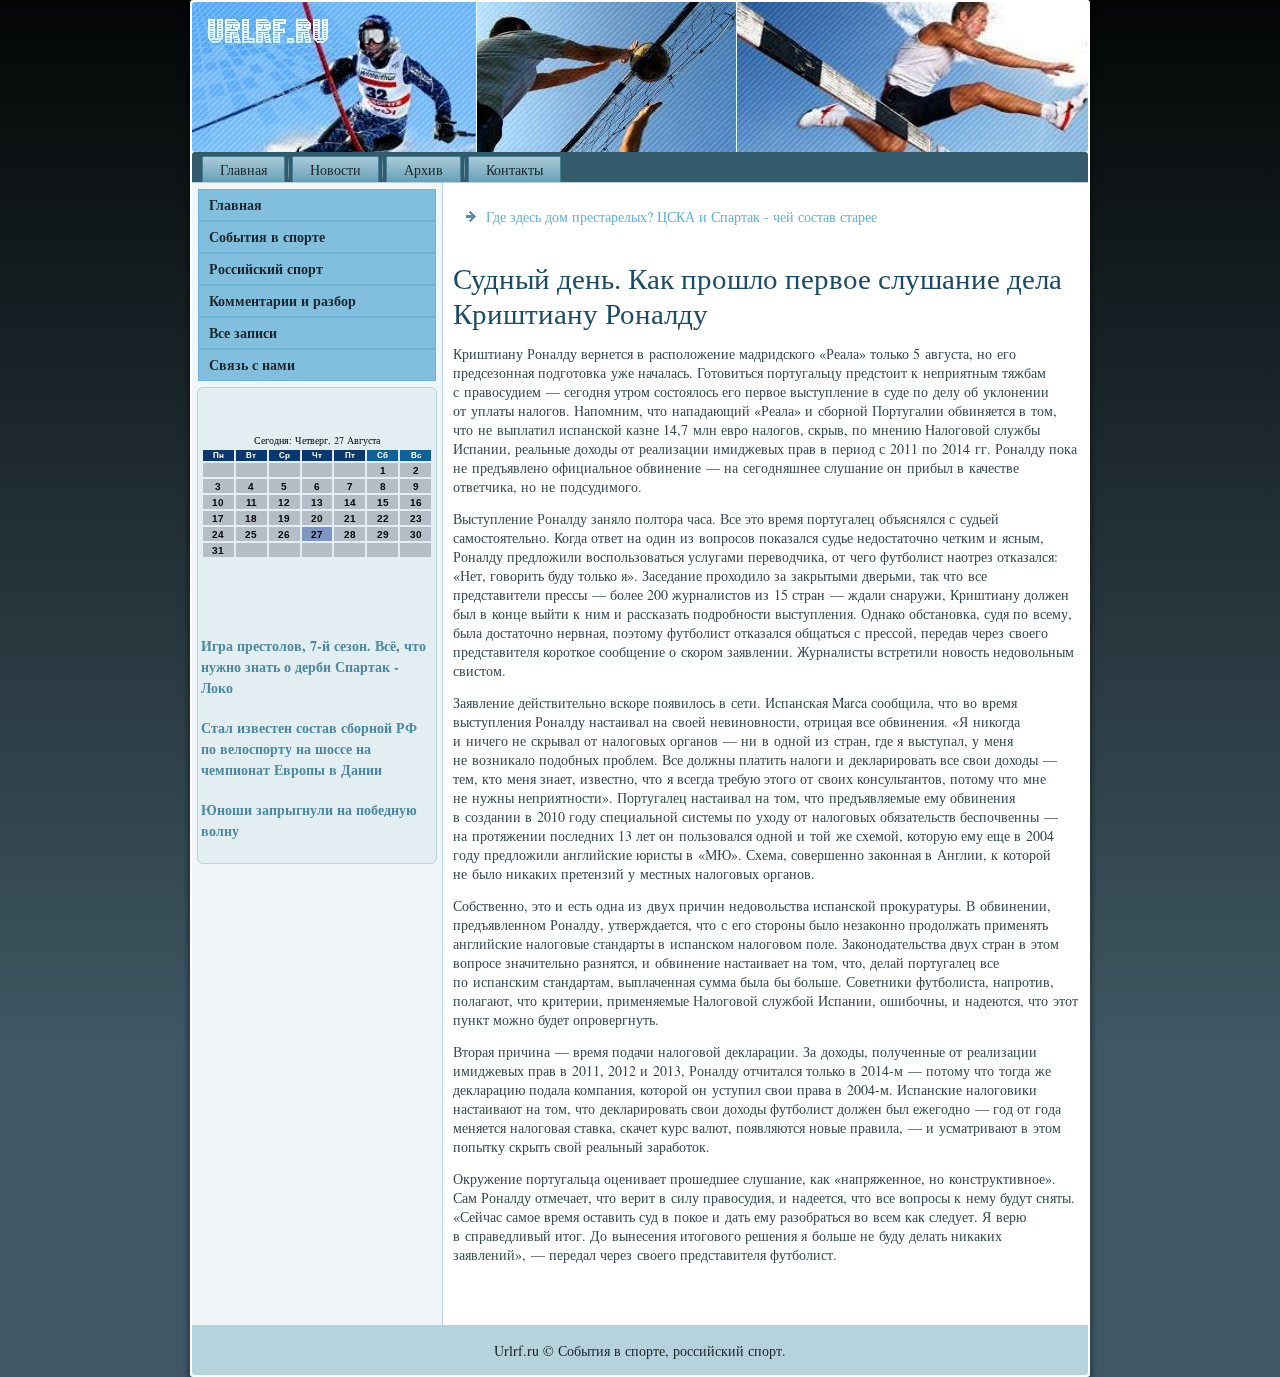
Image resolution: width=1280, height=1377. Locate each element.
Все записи (243, 332)
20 (317, 518)
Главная (243, 169)
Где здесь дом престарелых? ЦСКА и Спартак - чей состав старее (681, 216)
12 (284, 502)
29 (383, 534)
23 (416, 518)
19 (284, 518)
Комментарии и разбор (282, 300)
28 (350, 534)
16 (416, 502)
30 (416, 534)
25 (251, 534)
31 (218, 550)
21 (350, 518)
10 (218, 502)
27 (317, 534)
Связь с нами (252, 364)
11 (251, 502)
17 (218, 518)
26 (284, 534)
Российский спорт (266, 268)
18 (251, 518)
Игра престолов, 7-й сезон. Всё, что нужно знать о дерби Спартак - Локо (313, 666)
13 (317, 502)
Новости (335, 169)
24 (218, 534)
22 (383, 518)
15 (383, 502)
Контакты (514, 169)
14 (350, 502)
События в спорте (267, 236)
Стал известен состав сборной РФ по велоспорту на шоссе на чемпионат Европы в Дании (309, 748)
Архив (423, 169)
